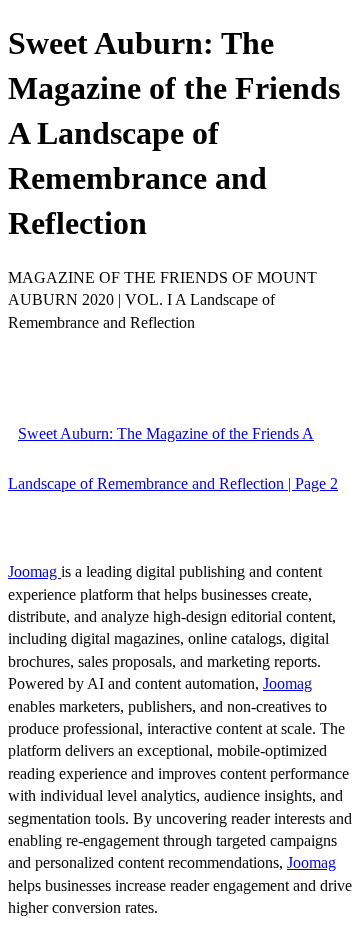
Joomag (34, 571)
